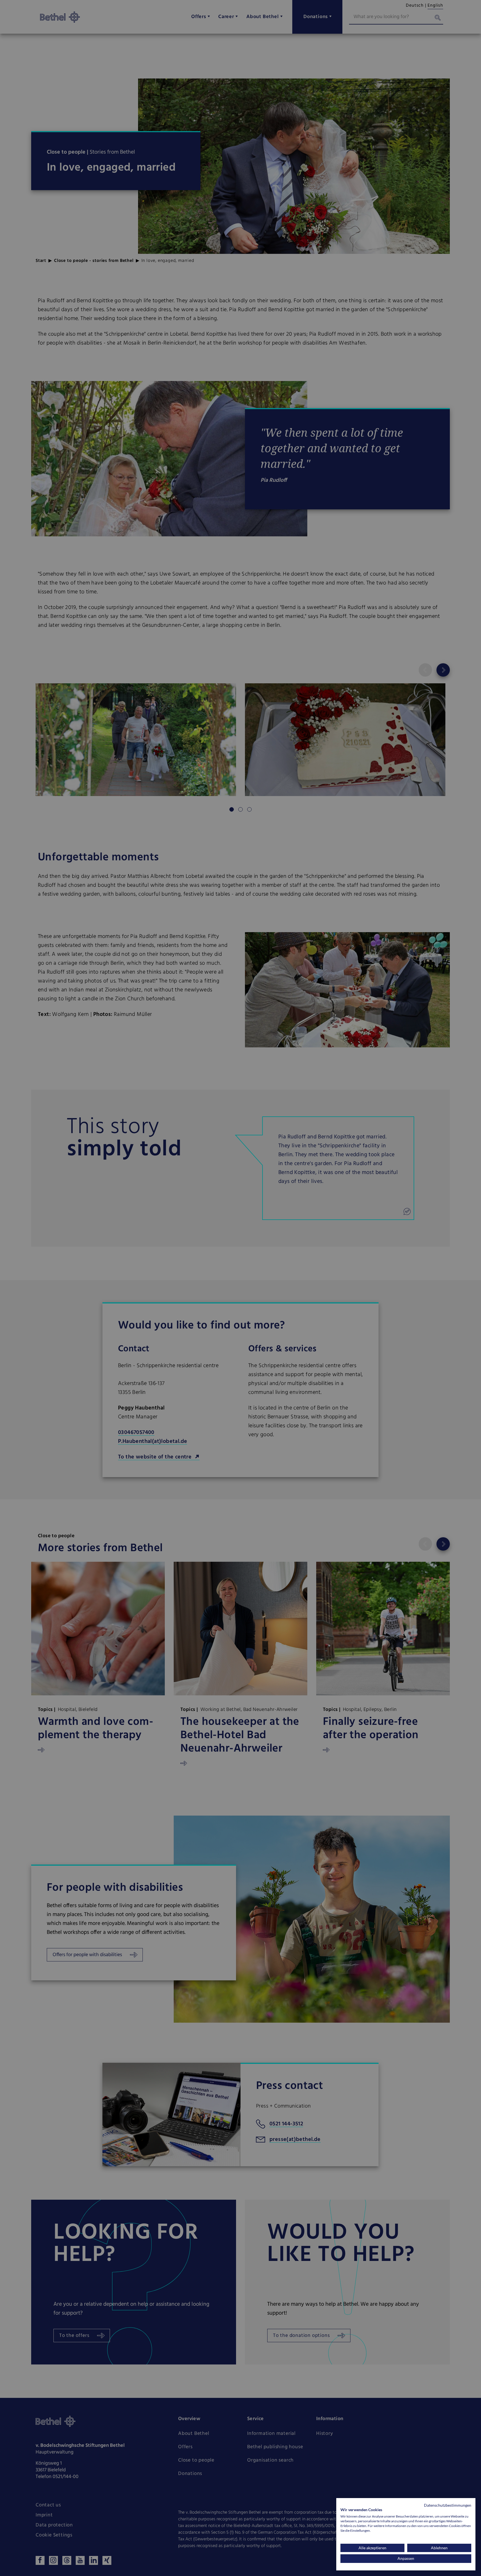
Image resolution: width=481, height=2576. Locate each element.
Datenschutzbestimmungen (448, 2505)
